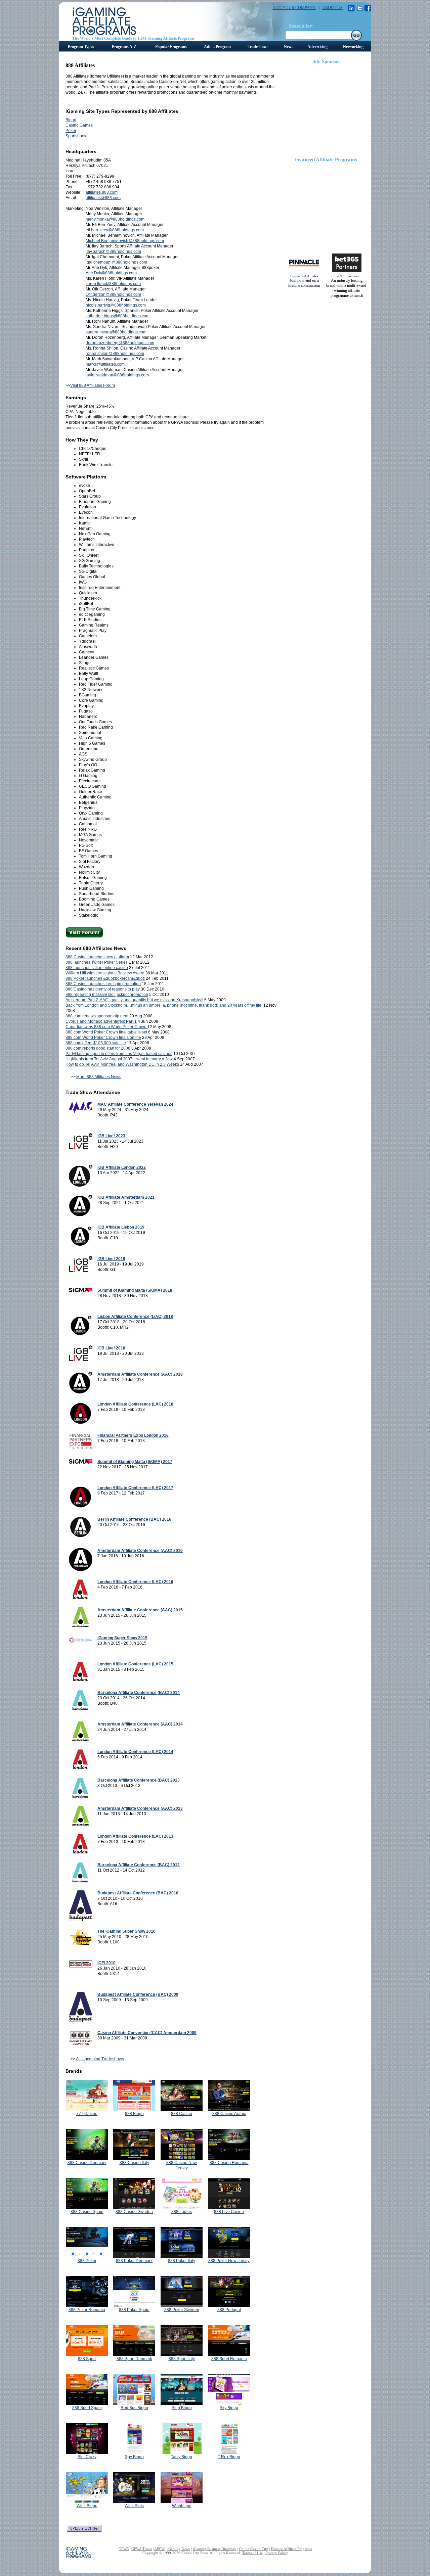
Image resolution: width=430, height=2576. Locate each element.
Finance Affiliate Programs (291, 2549)
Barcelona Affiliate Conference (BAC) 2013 (139, 1780)
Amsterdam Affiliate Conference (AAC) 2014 (140, 1724)
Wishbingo (182, 2506)
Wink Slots (134, 2506)
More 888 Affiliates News (99, 1077)
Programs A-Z (124, 47)
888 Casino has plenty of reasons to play (103, 989)
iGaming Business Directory (214, 2549)
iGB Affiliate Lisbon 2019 (121, 1227)
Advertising (317, 47)
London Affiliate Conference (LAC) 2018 (135, 1404)
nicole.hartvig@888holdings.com (116, 305)
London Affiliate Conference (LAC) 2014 (135, 1752)
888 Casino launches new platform (97, 957)
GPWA (124, 2549)
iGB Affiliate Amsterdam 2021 (126, 1197)
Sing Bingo (182, 2408)
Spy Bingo (134, 2457)
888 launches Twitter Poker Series (97, 962)
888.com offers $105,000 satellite (96, 1043)
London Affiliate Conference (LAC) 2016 (135, 1582)
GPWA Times (142, 2549)
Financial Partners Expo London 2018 (133, 1435)
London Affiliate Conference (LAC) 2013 (135, 1836)
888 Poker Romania (87, 2310)
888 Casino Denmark (87, 2163)
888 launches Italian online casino (97, 968)
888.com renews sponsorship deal (97, 1016)
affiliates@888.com (103, 198)
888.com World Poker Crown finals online (103, 1038)
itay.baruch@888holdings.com (113, 251)
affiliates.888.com (102, 192)
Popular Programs (171, 47)
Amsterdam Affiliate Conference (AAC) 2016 (140, 1551)
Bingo (71, 120)
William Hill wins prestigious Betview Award (105, 973)
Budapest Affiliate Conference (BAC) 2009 (138, 1994)
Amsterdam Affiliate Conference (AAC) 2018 (140, 1374)
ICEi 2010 (106, 1963)
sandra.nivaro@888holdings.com (116, 332)
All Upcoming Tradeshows (100, 2059)
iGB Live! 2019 (111, 1259)
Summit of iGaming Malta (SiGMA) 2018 (135, 1290)
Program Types (81, 47)
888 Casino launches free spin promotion (103, 984)
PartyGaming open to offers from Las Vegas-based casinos (119, 1054)
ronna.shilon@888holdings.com (115, 354)
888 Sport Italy (182, 2359)
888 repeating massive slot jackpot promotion (107, 995)
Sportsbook (76, 136)
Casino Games (79, 125)
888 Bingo (134, 2114)
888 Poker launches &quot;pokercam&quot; (105, 978)
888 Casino (182, 2114)
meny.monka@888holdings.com (115, 219)
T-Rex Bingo (229, 2457)
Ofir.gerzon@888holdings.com (113, 294)
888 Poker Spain (134, 2310)
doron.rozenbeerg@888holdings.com (120, 343)
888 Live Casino (229, 2212)
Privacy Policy (276, 2553)
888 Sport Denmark (134, 2359)
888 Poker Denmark (134, 2261)
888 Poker (87, 2261)
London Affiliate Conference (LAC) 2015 (135, 1664)
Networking (353, 47)
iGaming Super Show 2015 (122, 1638)
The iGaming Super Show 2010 (126, 1931)
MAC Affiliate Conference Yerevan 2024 (135, 1104)
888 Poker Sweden (182, 2310)
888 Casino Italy (134, 2163)
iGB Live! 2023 (111, 1136)
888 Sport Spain (87, 2408)
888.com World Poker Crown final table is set (106, 1032)
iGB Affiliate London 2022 (122, 1167)
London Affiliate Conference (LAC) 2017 (135, 1488)
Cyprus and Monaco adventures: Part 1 (101, 1021)
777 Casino (87, 2114)
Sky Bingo (229, 2408)
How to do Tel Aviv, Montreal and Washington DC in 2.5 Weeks (122, 1064)
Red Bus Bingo (134, 2408)
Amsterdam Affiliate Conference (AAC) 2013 (140, 1808)
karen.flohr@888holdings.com (113, 284)
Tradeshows (258, 47)
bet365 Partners (347, 276)
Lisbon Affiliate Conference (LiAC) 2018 (135, 1317)
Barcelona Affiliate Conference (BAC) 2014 (139, 1693)
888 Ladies (182, 2212)
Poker (71, 131)
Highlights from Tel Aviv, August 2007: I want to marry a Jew (119, 1059)
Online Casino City (253, 2549)
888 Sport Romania (229, 2359)
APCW (159, 2549)
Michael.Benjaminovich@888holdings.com (125, 241)
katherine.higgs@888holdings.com (118, 316)
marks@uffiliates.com (105, 364)
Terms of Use (252, 2553)
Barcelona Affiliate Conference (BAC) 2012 (139, 1865)
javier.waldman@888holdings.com (117, 375)
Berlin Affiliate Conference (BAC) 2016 (134, 1519)
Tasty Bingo (182, 2457)
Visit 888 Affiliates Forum (93, 385)
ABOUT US (332, 8)
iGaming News (179, 2549)
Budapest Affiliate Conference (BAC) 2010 (138, 1893)
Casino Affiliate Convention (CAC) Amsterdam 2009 (147, 2033)
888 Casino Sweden (134, 2212)
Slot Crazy (87, 2457)
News (289, 47)
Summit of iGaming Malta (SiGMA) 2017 (135, 1462)
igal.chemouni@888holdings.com (116, 262)
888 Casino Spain (87, 2212)
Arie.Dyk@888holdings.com (111, 273)
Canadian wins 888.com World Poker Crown (106, 1027)
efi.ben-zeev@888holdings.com (115, 230)
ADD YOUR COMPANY (294, 8)
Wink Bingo (87, 2506)
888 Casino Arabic (229, 2114)
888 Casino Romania (229, 2163)
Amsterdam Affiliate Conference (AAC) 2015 (140, 1610)
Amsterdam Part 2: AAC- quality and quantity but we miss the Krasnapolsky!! (134, 1000)
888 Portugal (229, 2310)
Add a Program (217, 47)
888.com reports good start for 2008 (98, 1048)
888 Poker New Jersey (229, 2261)
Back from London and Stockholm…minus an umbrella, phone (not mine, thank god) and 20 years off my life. (164, 1005)
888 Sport (87, 2359)
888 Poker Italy (182, 2261)
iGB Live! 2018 (111, 1348)
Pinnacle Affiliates (304, 276)
